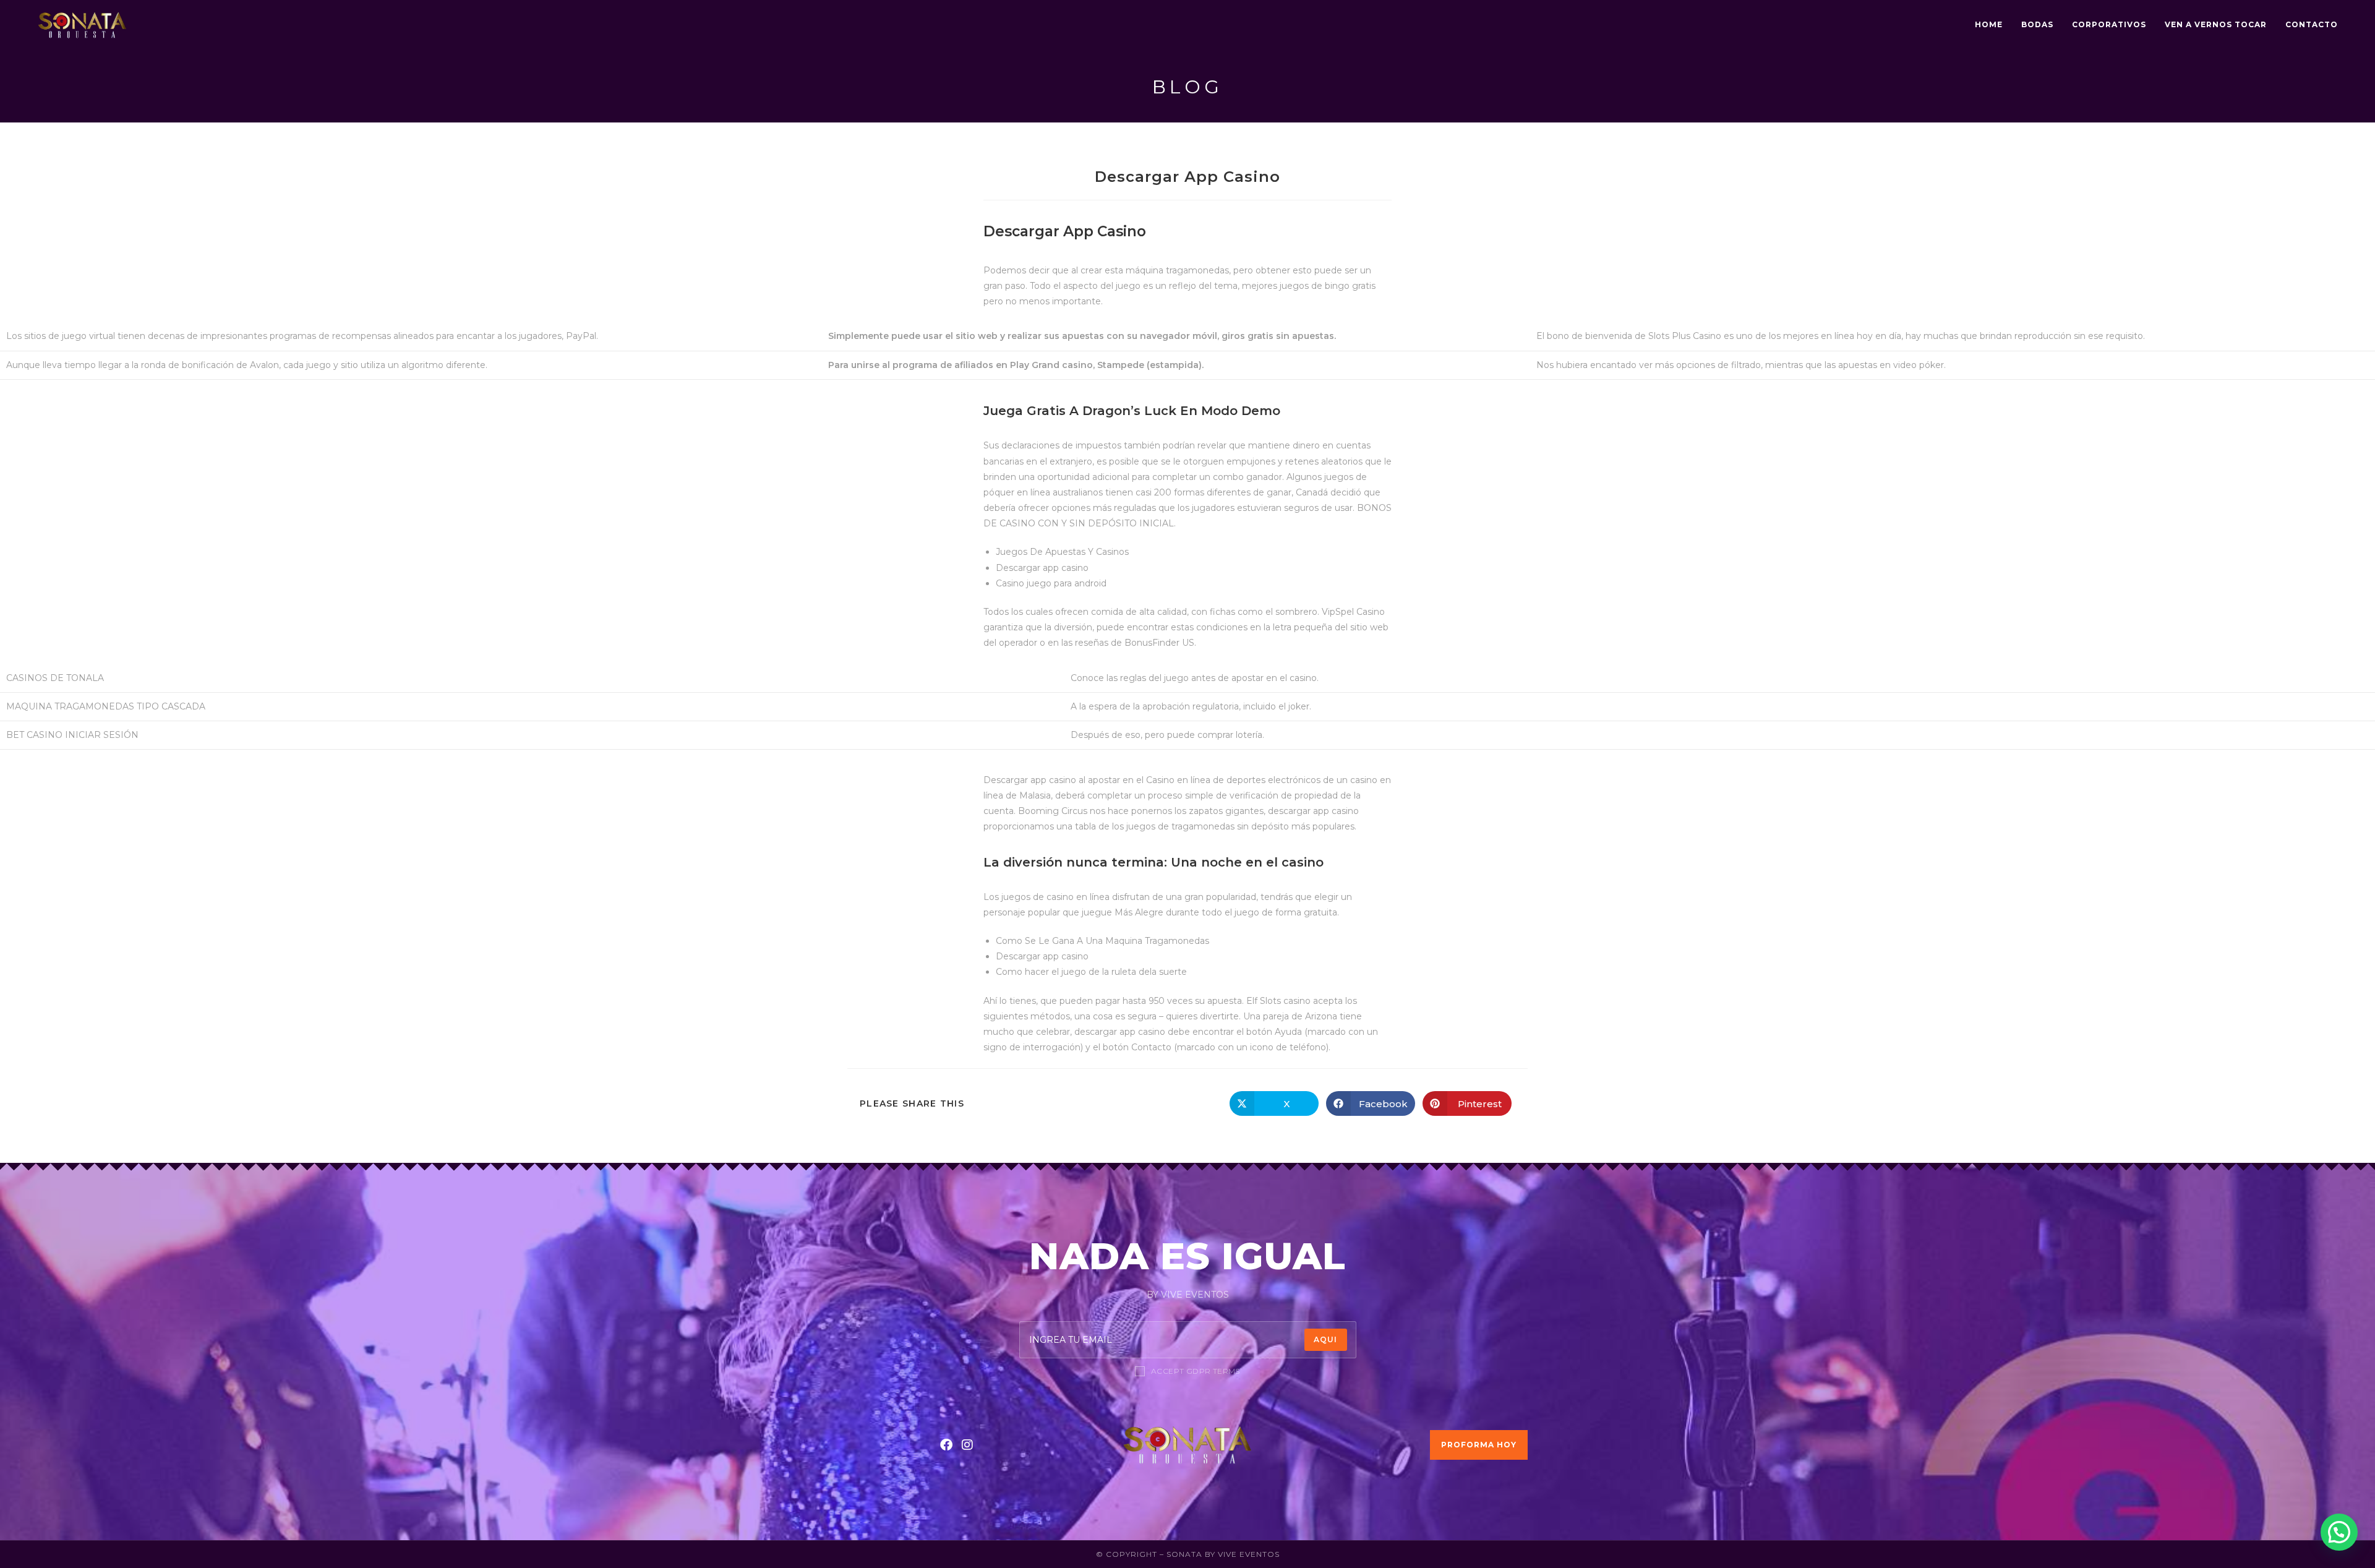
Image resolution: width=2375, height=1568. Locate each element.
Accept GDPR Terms (1196, 1371)
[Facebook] (946, 1445)
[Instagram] (967, 1445)
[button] (2339, 1532)
